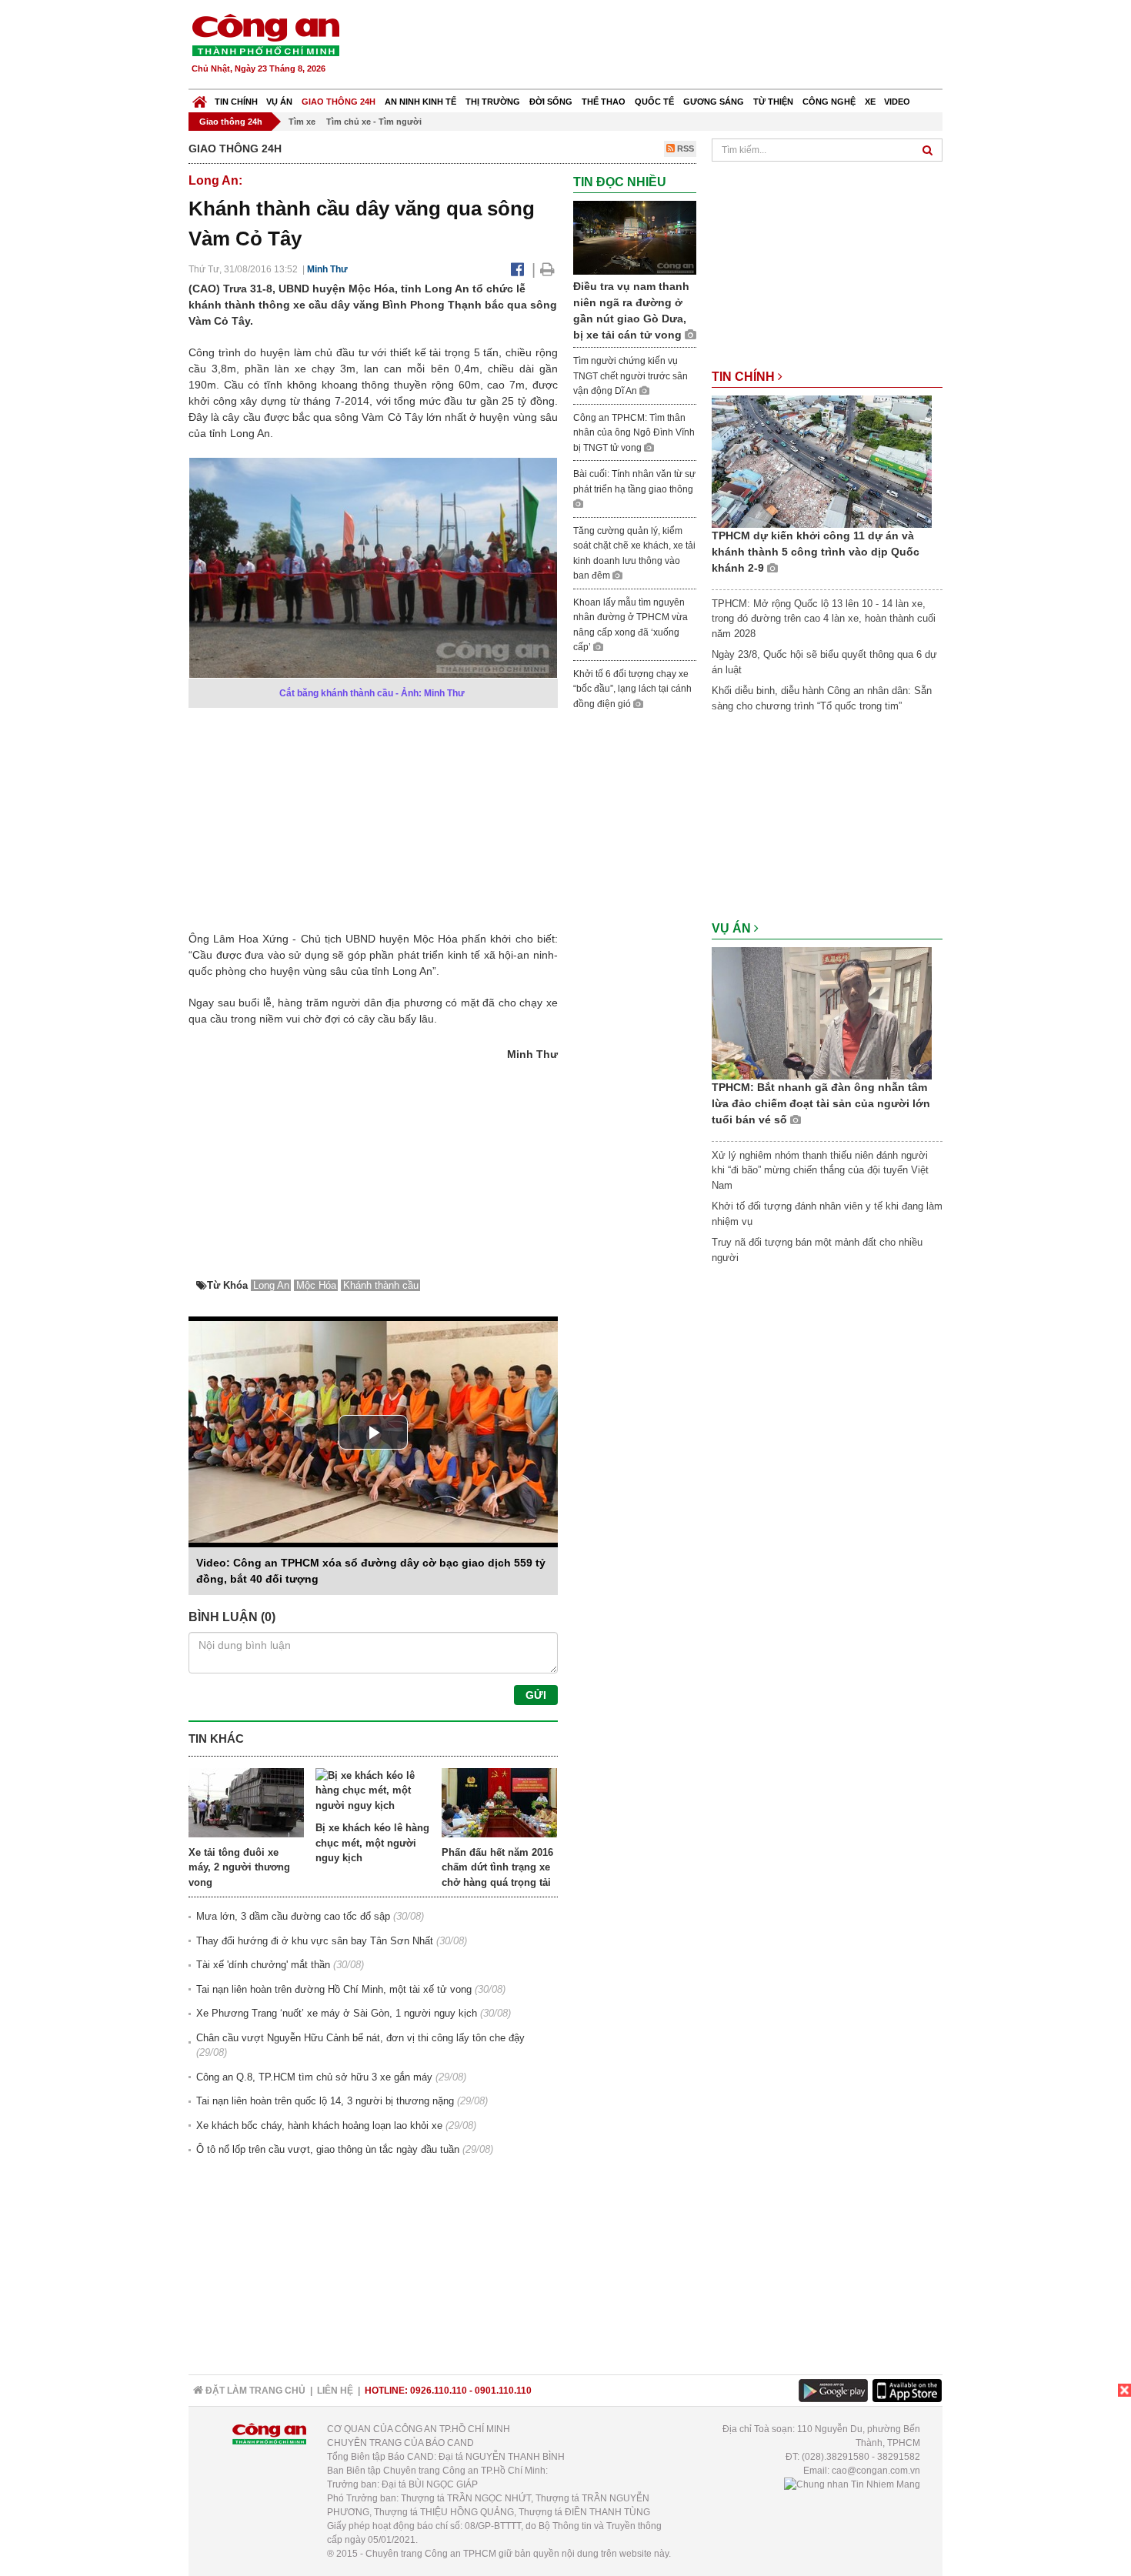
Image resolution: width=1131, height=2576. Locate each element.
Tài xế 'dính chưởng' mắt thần (263, 1965)
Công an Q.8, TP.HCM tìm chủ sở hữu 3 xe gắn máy (314, 2077)
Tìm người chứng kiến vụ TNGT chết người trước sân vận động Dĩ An (631, 376)
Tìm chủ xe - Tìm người (374, 122)
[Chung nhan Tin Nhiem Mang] (852, 2484)
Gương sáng (714, 102)
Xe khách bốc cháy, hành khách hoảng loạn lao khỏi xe (319, 2126)
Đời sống (551, 102)
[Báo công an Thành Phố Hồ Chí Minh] (265, 34)
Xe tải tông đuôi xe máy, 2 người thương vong (239, 1867)
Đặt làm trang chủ (254, 2391)
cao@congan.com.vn (876, 2471)
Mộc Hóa (316, 1285)
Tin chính (236, 102)
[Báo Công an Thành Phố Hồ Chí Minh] (200, 98)
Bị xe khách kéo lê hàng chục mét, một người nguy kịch (372, 1843)
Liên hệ (335, 2391)
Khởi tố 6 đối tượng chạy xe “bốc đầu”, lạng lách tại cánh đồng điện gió (632, 689)
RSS (684, 148)
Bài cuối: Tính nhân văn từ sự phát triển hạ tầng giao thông (634, 482)
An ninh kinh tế (420, 102)
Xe (870, 102)
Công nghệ (829, 102)
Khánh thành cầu (381, 1285)
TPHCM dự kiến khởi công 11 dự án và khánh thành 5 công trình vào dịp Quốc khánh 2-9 (816, 552)
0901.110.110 (503, 2391)
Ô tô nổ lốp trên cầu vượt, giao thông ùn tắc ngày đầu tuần (328, 2149)
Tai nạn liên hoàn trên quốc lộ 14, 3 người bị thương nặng (325, 2101)
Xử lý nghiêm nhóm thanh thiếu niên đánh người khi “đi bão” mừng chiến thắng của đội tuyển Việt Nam (820, 1170)
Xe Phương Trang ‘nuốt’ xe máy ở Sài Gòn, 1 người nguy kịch (337, 2013)
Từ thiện (773, 102)
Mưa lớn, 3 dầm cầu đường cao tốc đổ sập (293, 1916)
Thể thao (604, 102)
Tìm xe (302, 122)
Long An (271, 1285)
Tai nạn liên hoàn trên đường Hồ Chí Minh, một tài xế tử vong (334, 1989)
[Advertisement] (663, 46)
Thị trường (493, 102)
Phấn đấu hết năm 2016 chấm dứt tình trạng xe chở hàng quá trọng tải (497, 1867)
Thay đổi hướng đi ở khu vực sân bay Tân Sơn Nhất (315, 1941)
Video (897, 102)
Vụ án (279, 102)
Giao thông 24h (339, 102)
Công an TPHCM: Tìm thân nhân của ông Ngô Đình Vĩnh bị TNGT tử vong (634, 433)
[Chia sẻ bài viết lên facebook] (517, 269)
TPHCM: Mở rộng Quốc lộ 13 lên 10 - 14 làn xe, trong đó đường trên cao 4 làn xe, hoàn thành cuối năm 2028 (824, 619)
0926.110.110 (439, 2391)
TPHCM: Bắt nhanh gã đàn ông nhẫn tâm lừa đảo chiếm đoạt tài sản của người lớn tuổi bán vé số (821, 1103)
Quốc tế (654, 102)
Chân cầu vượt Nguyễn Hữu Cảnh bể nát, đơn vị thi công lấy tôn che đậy (360, 2038)
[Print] (547, 269)
